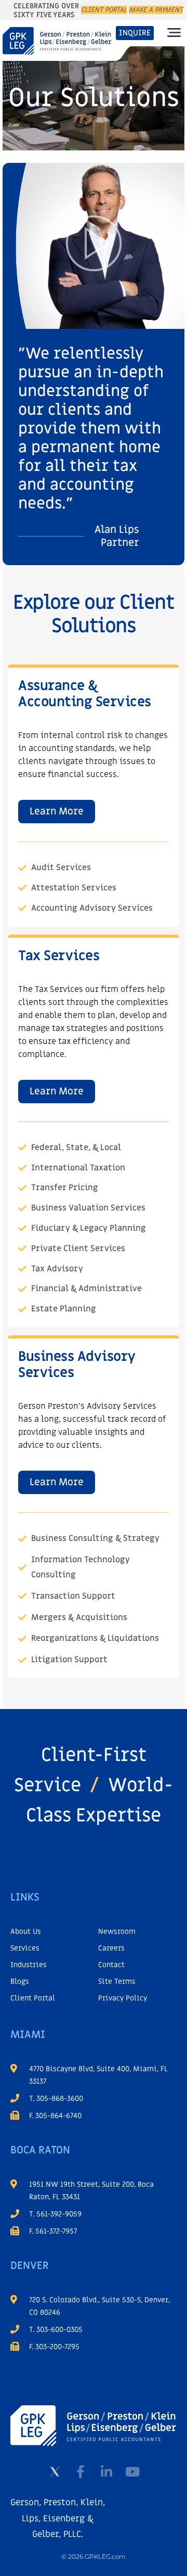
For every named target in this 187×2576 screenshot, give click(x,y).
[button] (174, 33)
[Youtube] (132, 2471)
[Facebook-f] (81, 2471)
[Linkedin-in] (106, 2471)
